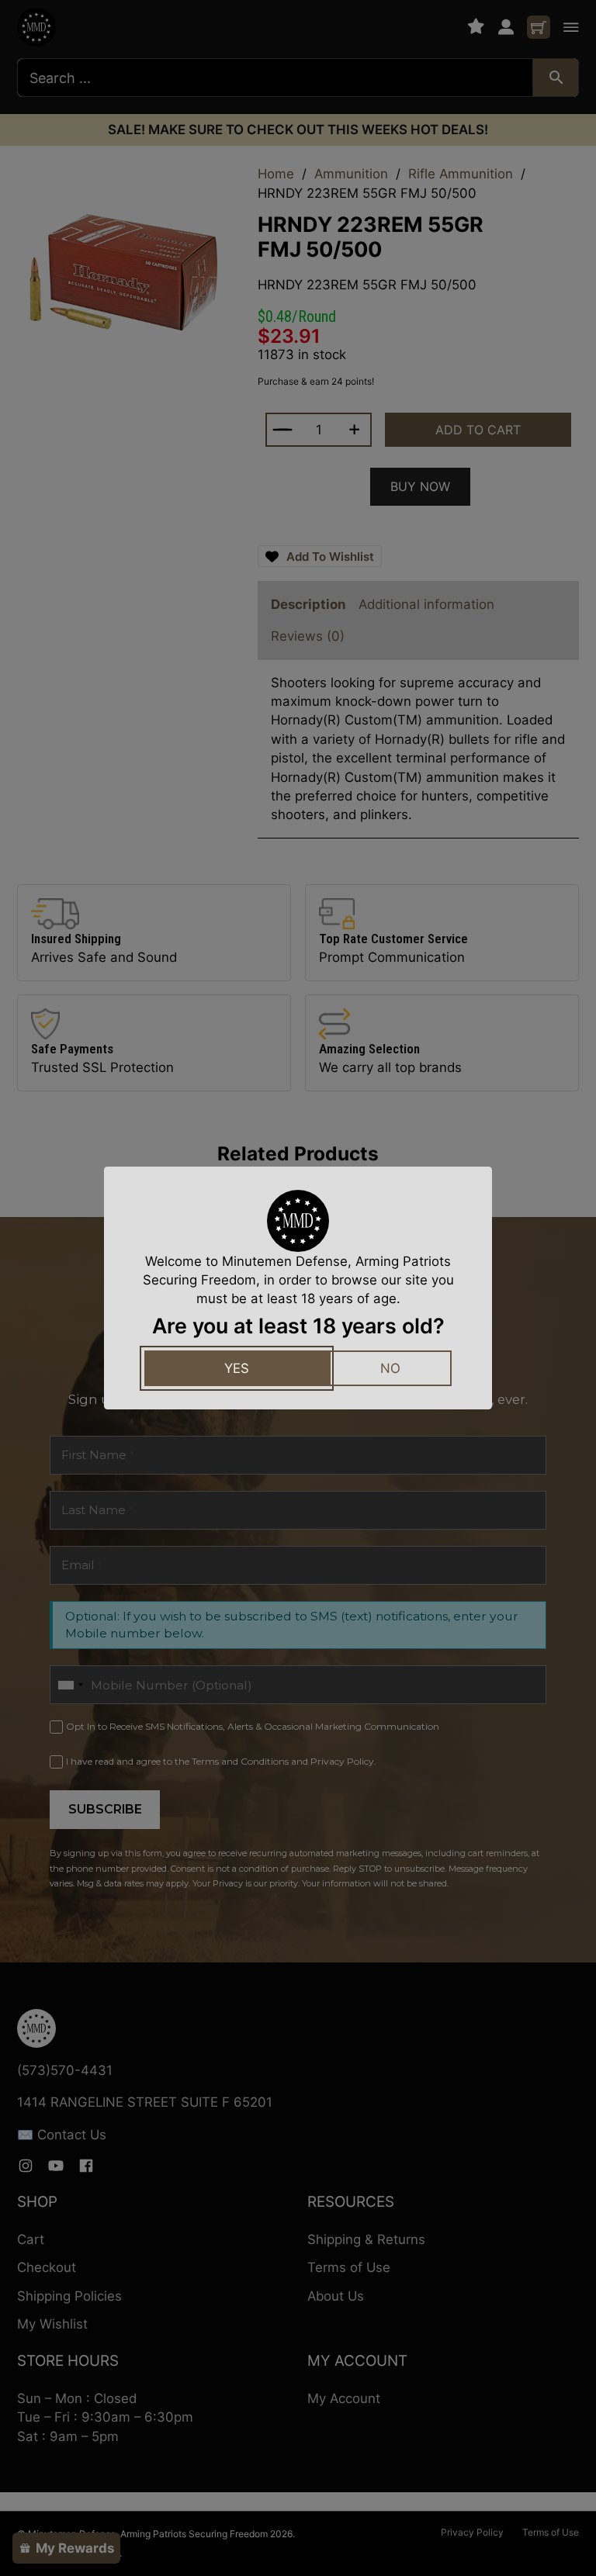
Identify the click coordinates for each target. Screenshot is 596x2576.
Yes (237, 1368)
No (390, 1368)
